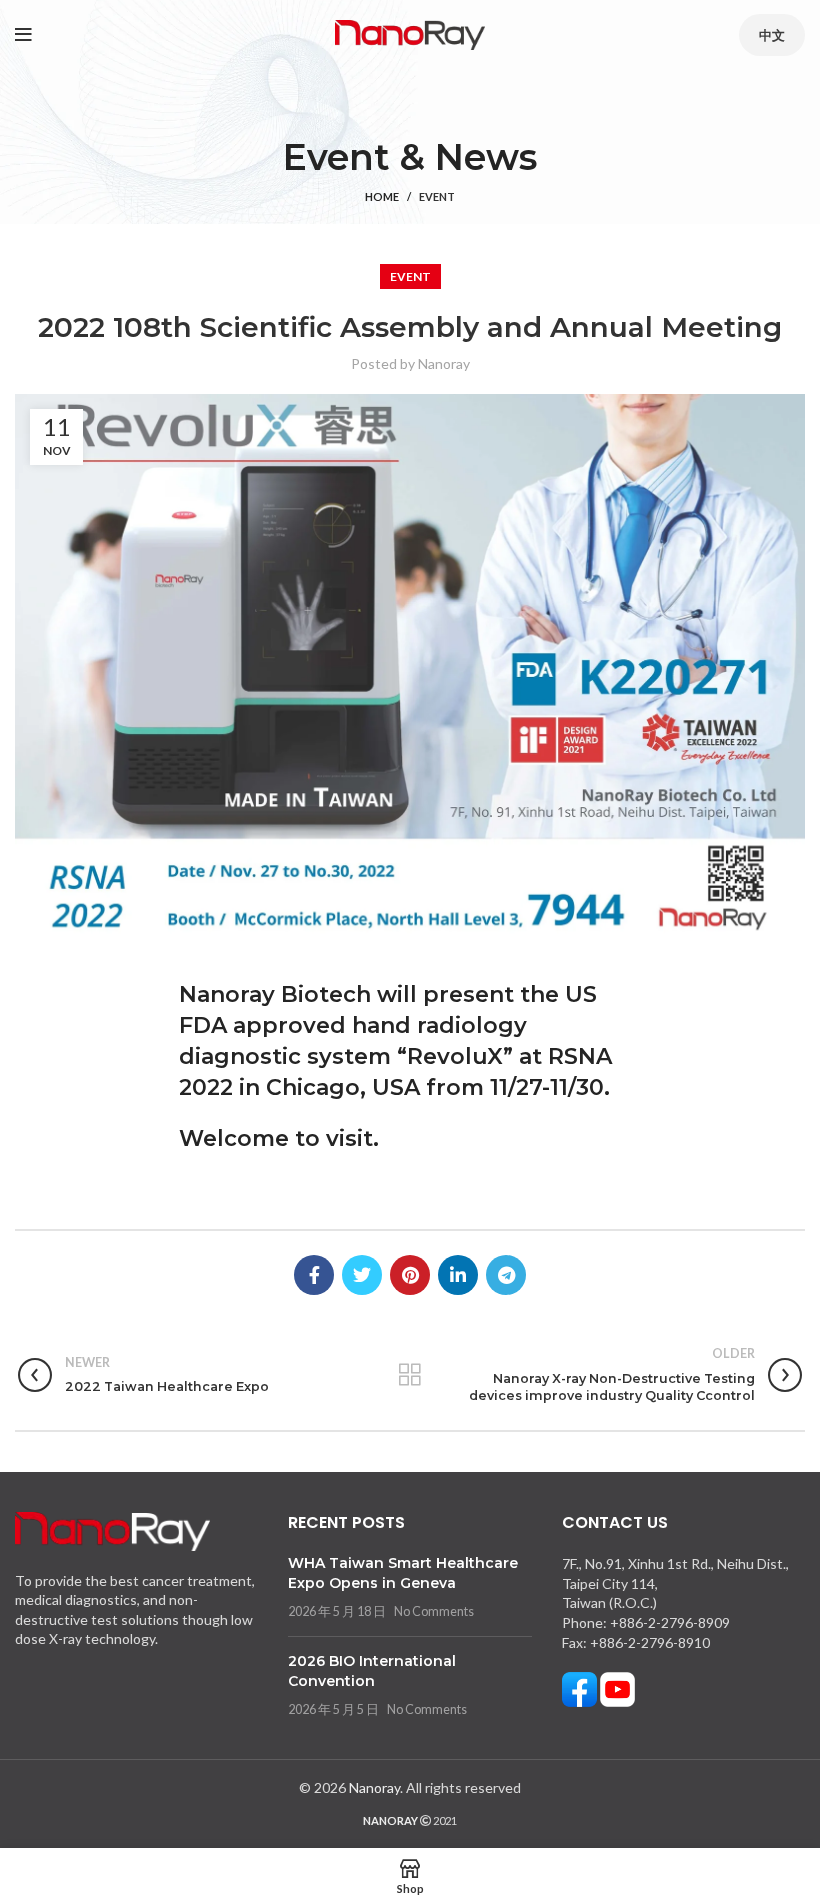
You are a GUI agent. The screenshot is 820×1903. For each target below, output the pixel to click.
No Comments (434, 1611)
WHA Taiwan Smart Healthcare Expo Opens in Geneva (403, 1573)
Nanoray (374, 1787)
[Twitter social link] (362, 1275)
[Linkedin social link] (458, 1275)
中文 (772, 35)
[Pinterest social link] (410, 1275)
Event (437, 196)
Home (382, 196)
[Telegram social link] (506, 1275)
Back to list (410, 1375)
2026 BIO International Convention (372, 1671)
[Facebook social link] (314, 1275)
